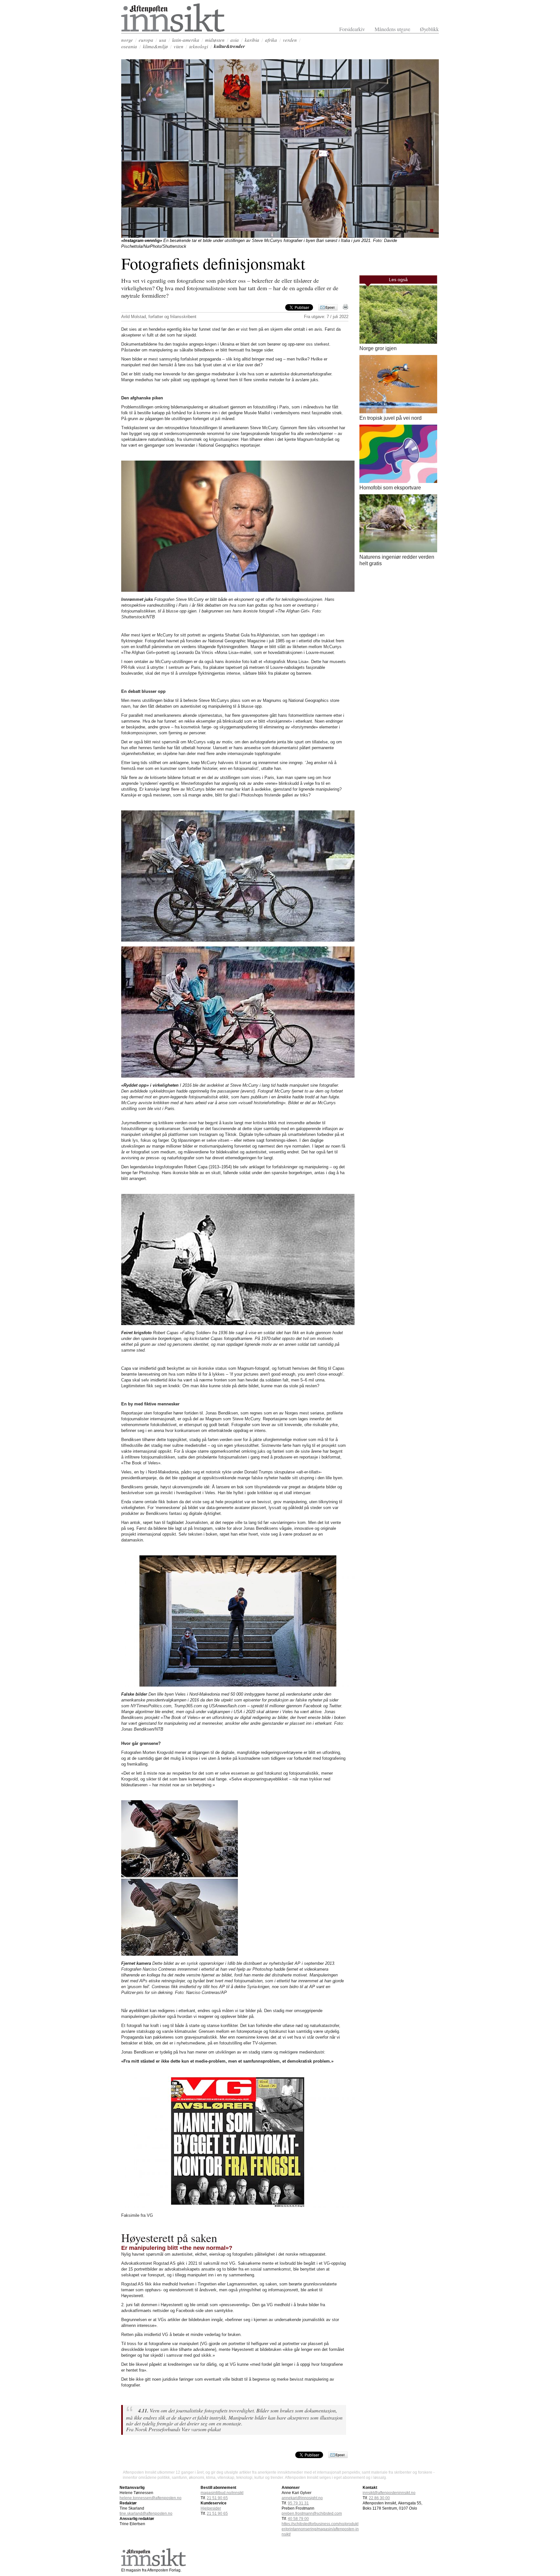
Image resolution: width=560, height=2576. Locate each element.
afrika (271, 40)
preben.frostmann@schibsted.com (312, 2513)
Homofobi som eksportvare (390, 488)
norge (127, 40)
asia (235, 40)
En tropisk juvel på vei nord (391, 418)
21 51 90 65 (217, 2498)
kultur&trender (229, 46)
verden (290, 40)
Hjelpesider (211, 2508)
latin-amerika (186, 40)
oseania (129, 46)
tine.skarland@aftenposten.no (146, 2513)
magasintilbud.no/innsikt (222, 2493)
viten (179, 46)
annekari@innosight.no (302, 2498)
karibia (252, 40)
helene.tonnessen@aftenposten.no (151, 2498)
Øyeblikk (429, 29)
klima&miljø (155, 46)
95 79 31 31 (298, 2503)
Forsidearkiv (352, 29)
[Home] (173, 30)
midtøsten (215, 40)
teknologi (199, 46)
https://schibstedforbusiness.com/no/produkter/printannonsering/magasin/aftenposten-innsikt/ (320, 2529)
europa (146, 40)
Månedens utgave (392, 29)
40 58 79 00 (298, 2519)
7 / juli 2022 (338, 317)
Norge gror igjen (378, 348)
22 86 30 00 (379, 2498)
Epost (330, 307)
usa (163, 40)
